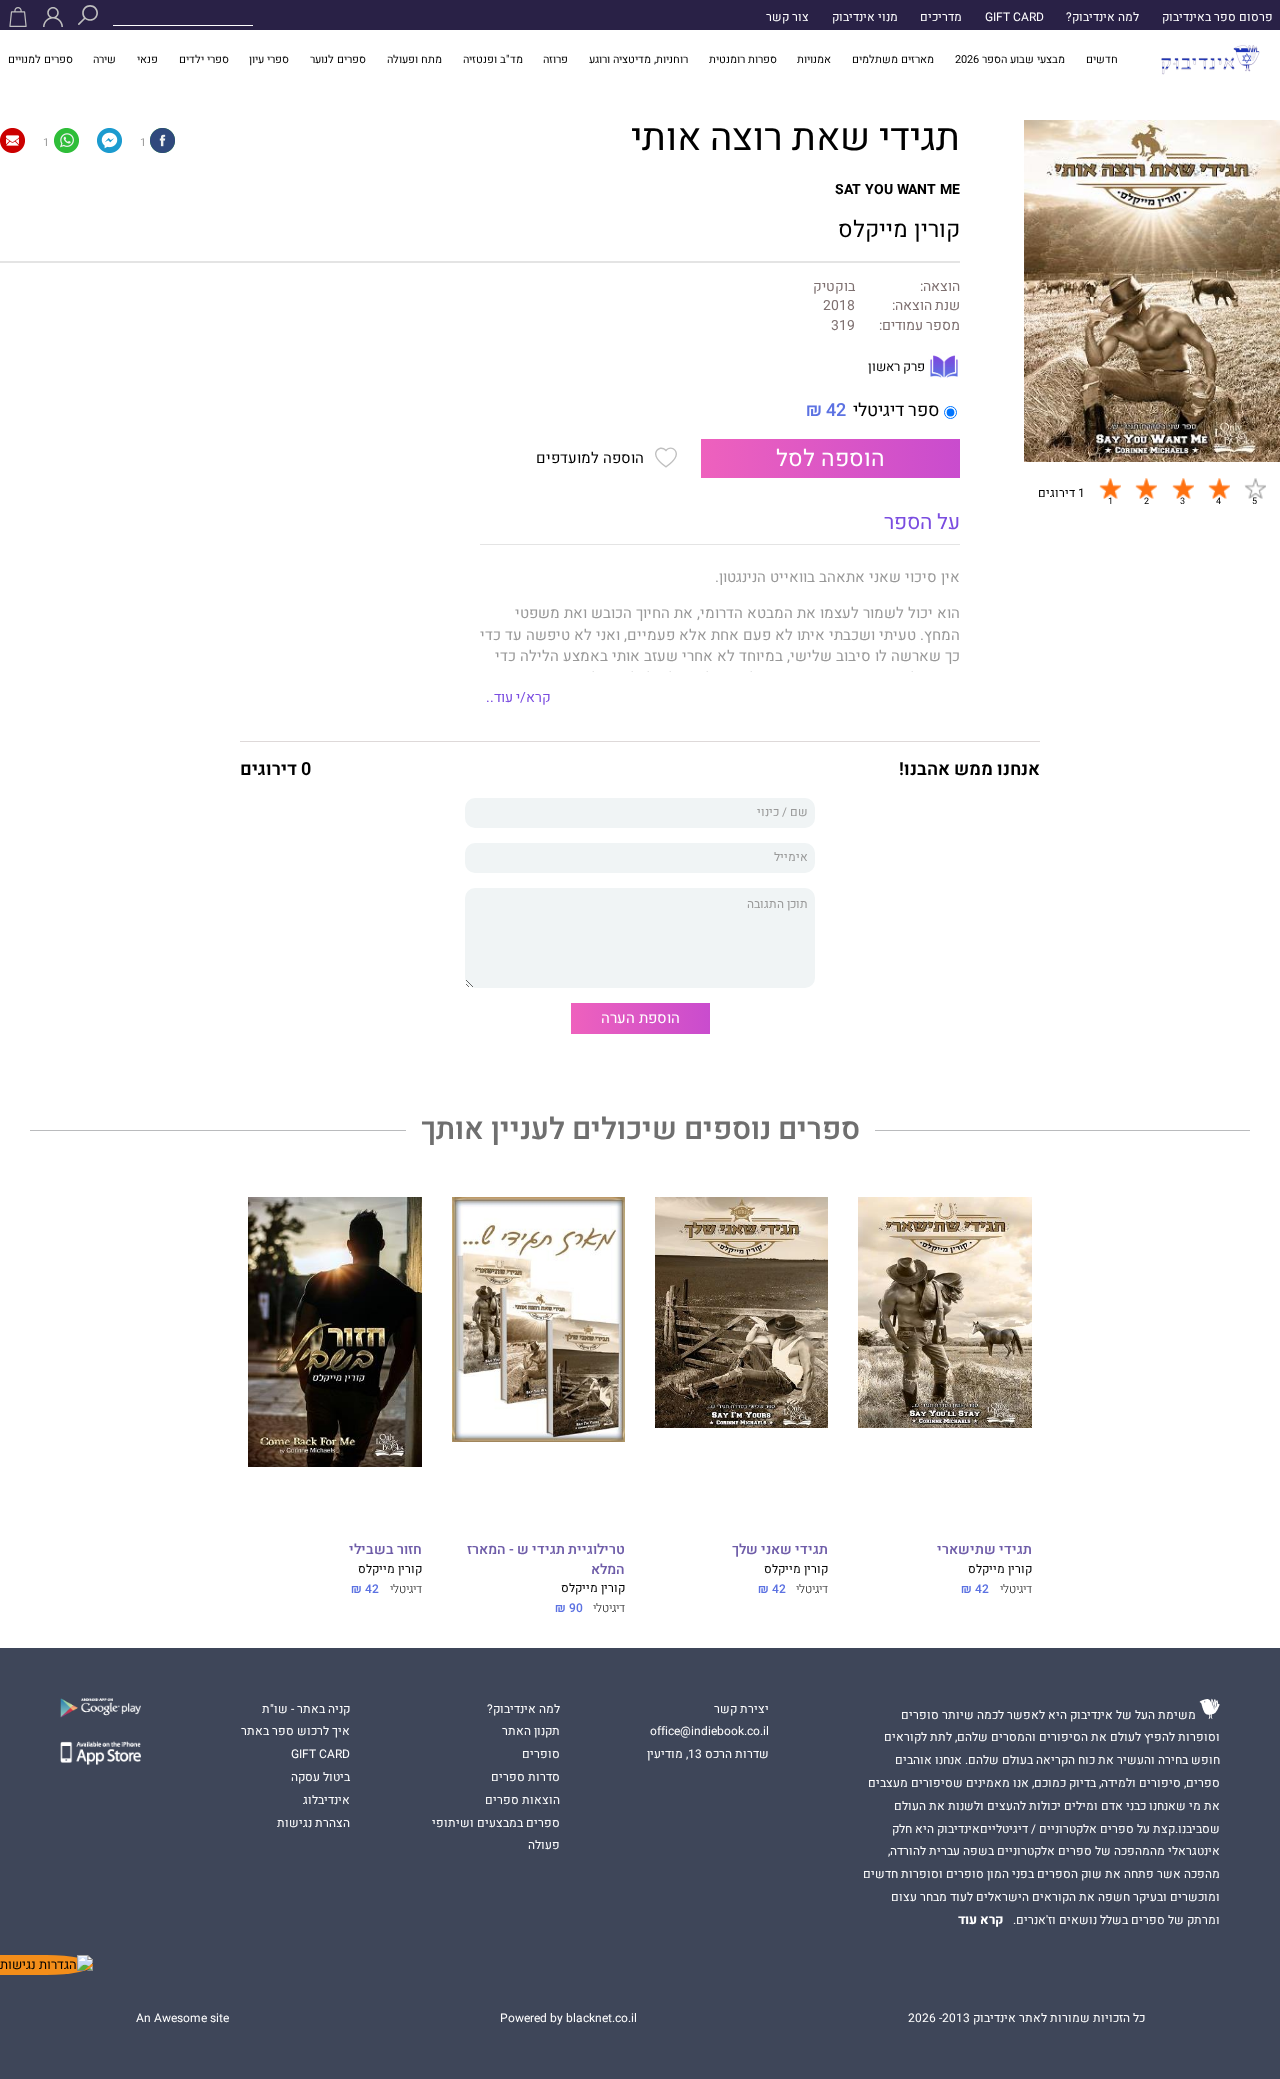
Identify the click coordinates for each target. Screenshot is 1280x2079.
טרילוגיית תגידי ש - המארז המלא (546, 1560)
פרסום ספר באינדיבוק (1217, 17)
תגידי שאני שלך (780, 1550)
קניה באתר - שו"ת (306, 1709)
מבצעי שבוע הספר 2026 (1010, 59)
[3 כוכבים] (1183, 488)
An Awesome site (182, 2018)
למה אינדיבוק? (1102, 17)
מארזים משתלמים (893, 59)
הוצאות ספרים (522, 1800)
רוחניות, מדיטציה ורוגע (638, 59)
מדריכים (941, 17)
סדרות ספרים (525, 1777)
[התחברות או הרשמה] (53, 17)
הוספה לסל (830, 458)
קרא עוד (981, 1920)
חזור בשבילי (385, 1550)
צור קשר (787, 17)
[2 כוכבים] (1146, 488)
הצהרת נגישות (313, 1823)
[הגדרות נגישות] (46, 1965)
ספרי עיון (269, 59)
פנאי (147, 59)
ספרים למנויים (40, 59)
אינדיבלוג (326, 1800)
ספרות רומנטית (743, 59)
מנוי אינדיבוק (865, 17)
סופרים (541, 1754)
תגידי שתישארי (984, 1550)
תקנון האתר (531, 1731)
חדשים (1102, 59)
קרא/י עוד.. (518, 698)
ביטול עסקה (320, 1777)
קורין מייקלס (899, 229)
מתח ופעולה (414, 59)
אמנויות (814, 59)
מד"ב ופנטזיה (493, 59)
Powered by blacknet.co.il (568, 2018)
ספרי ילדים (204, 59)
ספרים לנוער (338, 59)
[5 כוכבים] (1255, 488)
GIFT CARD (1014, 17)
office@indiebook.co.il (709, 1731)
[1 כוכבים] (1110, 488)
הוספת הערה (640, 1018)
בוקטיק (834, 287)
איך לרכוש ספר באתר (295, 1731)
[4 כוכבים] (1219, 488)
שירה (104, 59)
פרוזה (555, 59)
